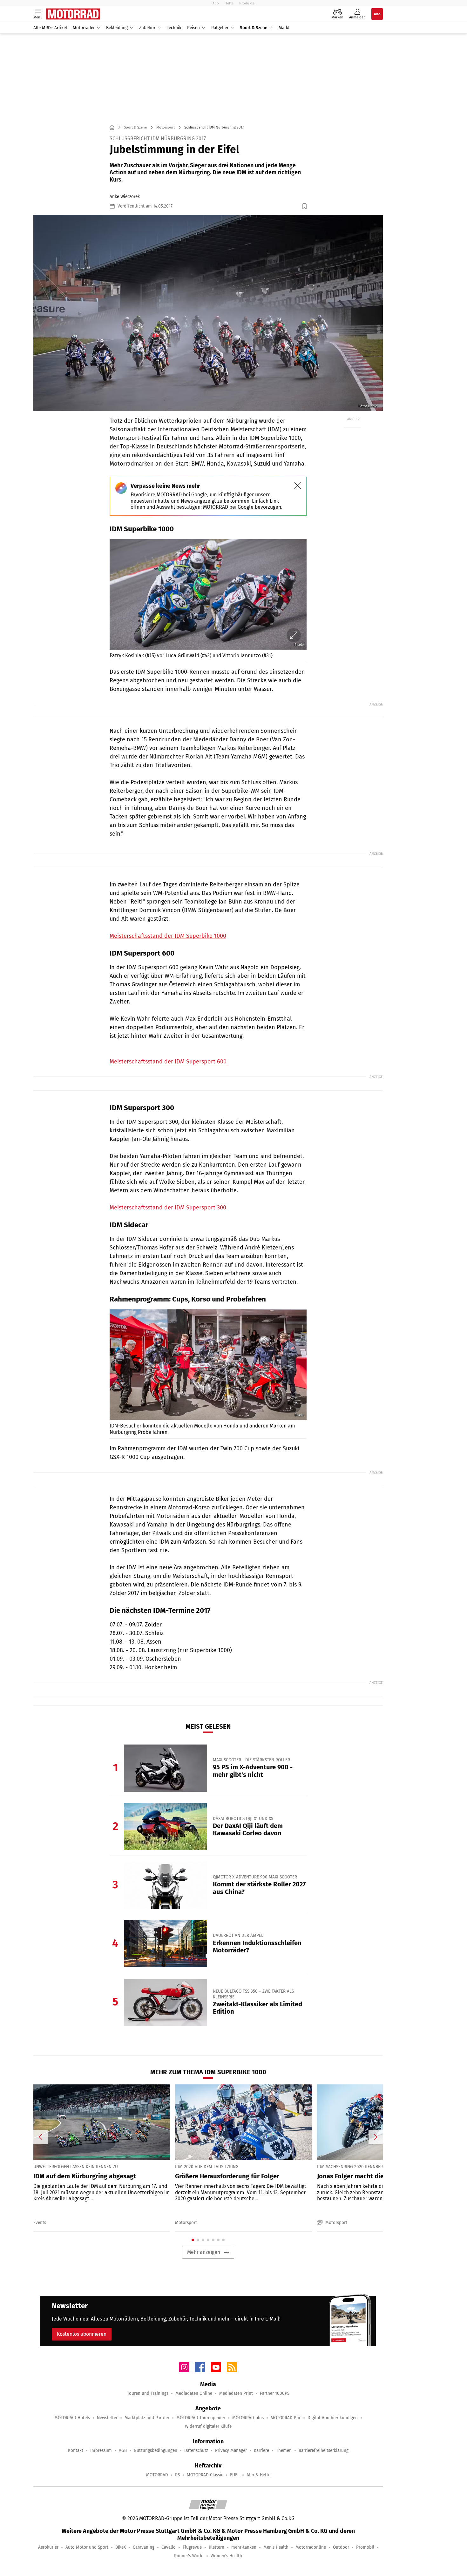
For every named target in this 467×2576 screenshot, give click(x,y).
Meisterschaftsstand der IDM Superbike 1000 (168, 936)
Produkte (247, 3)
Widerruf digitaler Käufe (208, 2426)
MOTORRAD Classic (205, 2475)
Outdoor (341, 2547)
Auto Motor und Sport (87, 2547)
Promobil (365, 2547)
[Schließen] (298, 486)
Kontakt (76, 2450)
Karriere (261, 2450)
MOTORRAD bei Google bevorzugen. (243, 507)
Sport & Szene (254, 28)
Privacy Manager (231, 2450)
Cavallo (169, 2547)
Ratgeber (220, 28)
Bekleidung (117, 28)
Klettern (217, 2547)
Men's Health (276, 2547)
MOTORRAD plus (248, 2418)
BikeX (121, 2547)
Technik (174, 28)
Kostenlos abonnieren (82, 2334)
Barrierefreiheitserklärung (324, 2450)
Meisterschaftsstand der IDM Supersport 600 (168, 1062)
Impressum (101, 2450)
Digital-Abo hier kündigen (333, 2418)
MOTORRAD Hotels (72, 2418)
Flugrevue (192, 2547)
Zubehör (147, 28)
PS (177, 2475)
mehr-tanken (244, 2547)
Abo (216, 3)
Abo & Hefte (258, 2475)
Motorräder (84, 28)
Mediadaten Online (194, 2393)
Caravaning (144, 2547)
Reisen (193, 28)
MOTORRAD (157, 2475)
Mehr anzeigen (204, 2252)
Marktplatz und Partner (147, 2418)
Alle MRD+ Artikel (50, 28)
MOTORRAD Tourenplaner (201, 2418)
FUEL (235, 2475)
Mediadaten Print (236, 2393)
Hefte (229, 3)
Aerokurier (48, 2547)
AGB (123, 2450)
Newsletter (107, 2418)
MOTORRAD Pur (286, 2418)
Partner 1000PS (275, 2393)
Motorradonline (311, 2547)
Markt (284, 28)
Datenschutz (196, 2450)
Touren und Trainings (148, 2393)
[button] (208, 313)
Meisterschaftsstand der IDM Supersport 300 (168, 1208)
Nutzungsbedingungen (156, 2450)
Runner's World (189, 2556)
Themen (284, 2450)
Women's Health (226, 2556)
